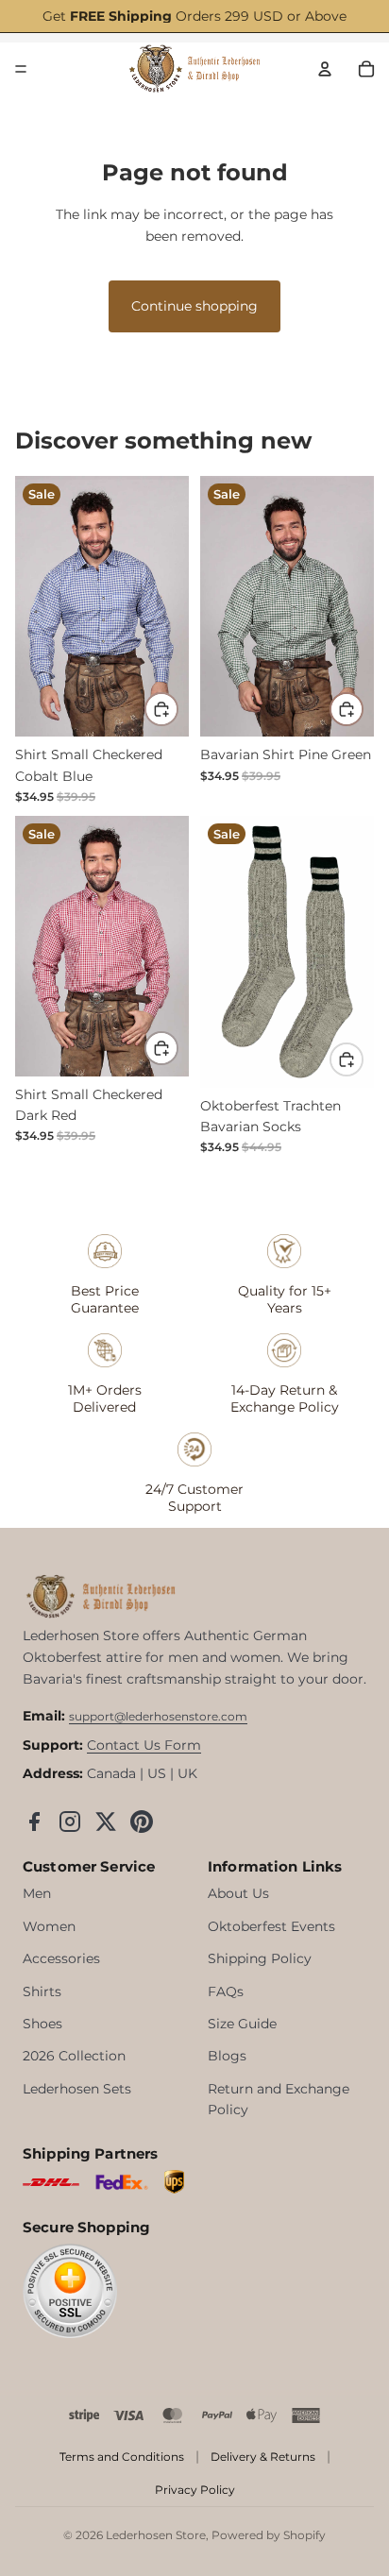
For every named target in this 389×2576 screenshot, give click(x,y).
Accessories (61, 1958)
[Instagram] (70, 1822)
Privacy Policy (195, 2490)
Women (49, 1926)
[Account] (325, 69)
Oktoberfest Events (271, 1926)
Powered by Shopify (269, 2535)
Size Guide (242, 2024)
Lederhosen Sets (77, 2089)
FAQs (226, 1991)
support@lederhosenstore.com (158, 1716)
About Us (238, 1893)
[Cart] (366, 69)
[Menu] (21, 69)
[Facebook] (34, 1822)
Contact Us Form (144, 1745)
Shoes (42, 2024)
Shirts (42, 1991)
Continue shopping (194, 306)
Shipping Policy (260, 1958)
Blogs (227, 2056)
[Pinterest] (142, 1822)
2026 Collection (74, 2056)
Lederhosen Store (156, 2535)
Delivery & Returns (263, 2457)
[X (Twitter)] (106, 1822)
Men (37, 1893)
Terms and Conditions (122, 2457)
